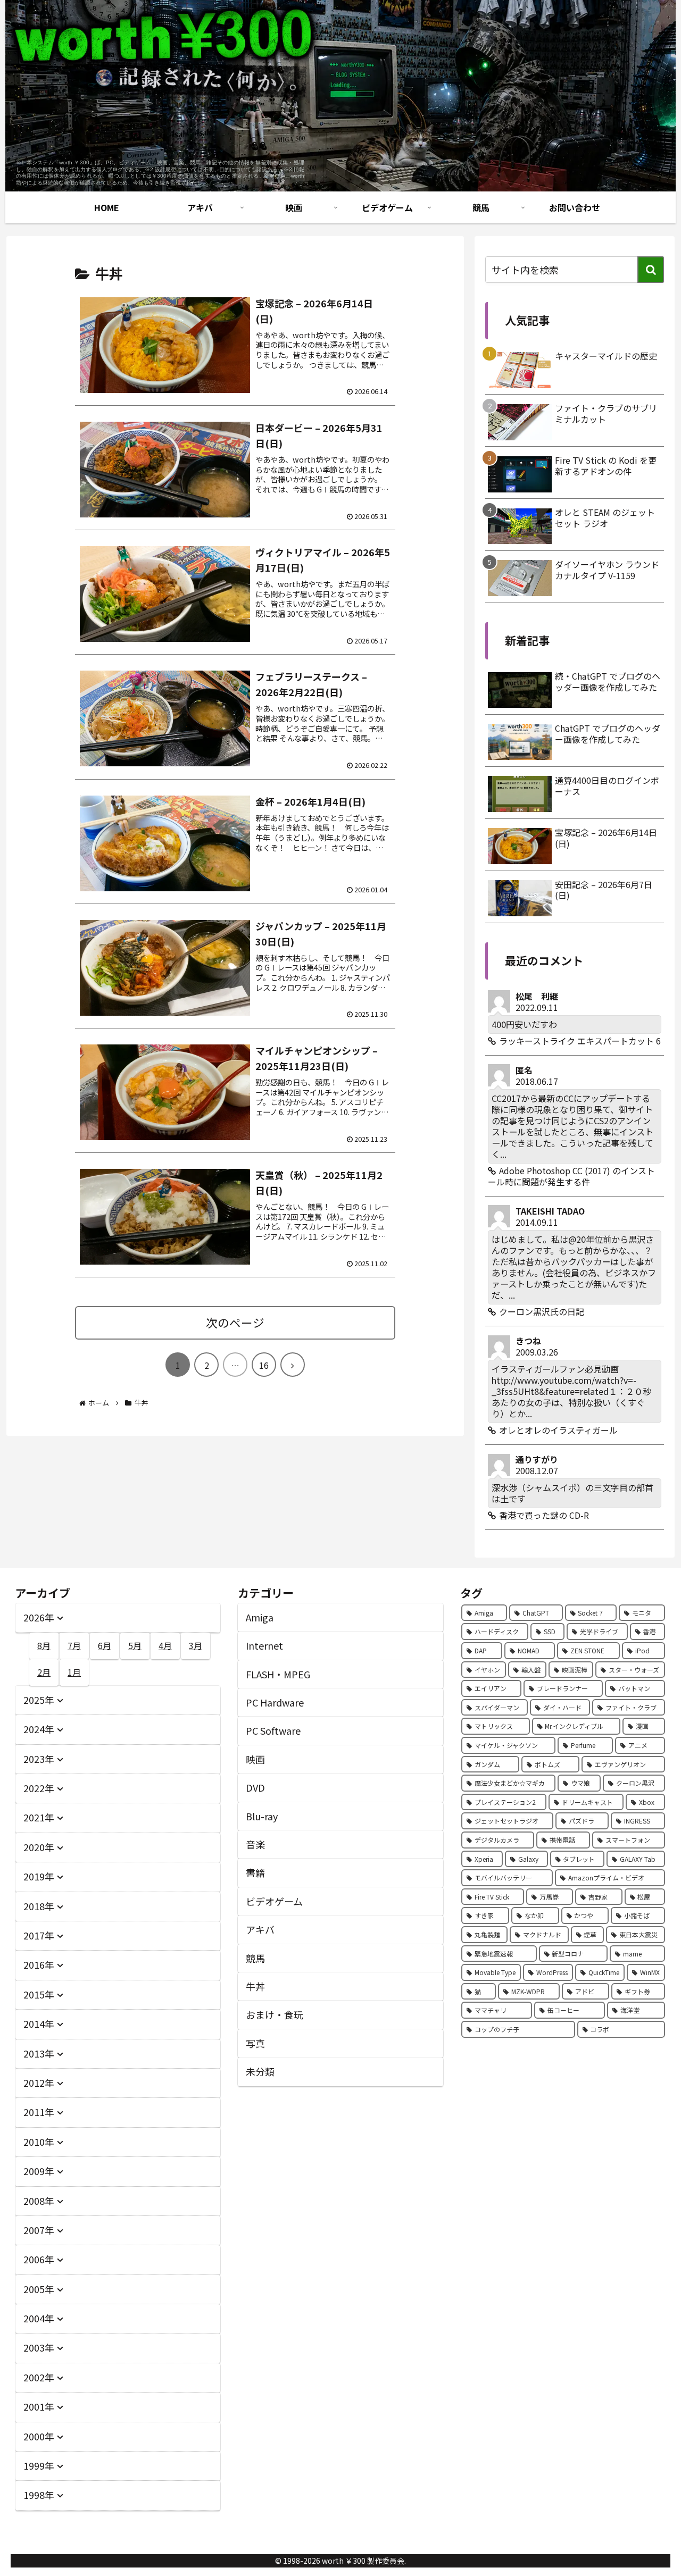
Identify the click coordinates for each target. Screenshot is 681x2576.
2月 (44, 1672)
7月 (74, 1645)
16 (264, 1365)
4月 (165, 1645)
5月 (135, 1645)
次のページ (235, 1322)
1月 (74, 1672)
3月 (196, 1645)
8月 (44, 1645)
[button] (651, 270)
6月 (105, 1645)
